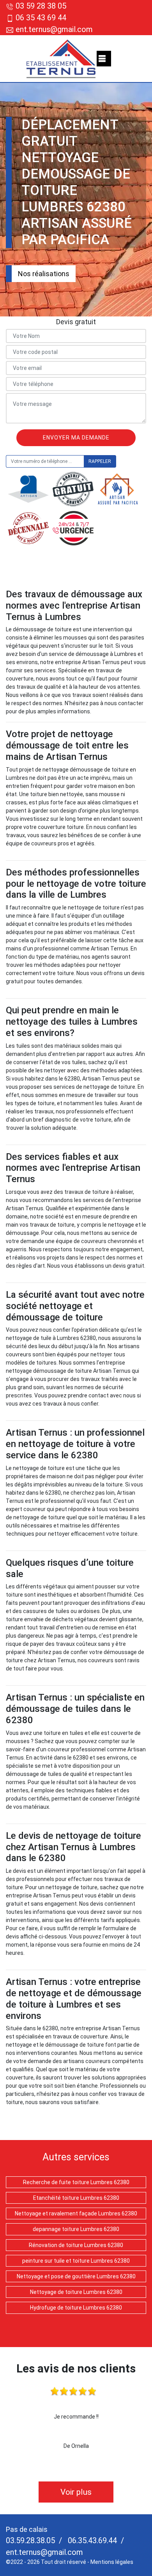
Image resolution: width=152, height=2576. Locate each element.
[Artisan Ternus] (61, 59)
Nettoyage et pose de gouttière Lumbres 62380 (76, 2276)
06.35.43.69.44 (91, 2540)
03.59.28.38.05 (30, 2540)
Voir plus (76, 2492)
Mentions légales (112, 2562)
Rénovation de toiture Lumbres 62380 (76, 2245)
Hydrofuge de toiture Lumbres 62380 (76, 2308)
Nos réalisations (44, 274)
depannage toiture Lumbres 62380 (76, 2229)
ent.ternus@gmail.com (53, 29)
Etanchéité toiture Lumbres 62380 (76, 2198)
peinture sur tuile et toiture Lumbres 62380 (76, 2261)
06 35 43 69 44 (41, 18)
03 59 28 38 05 (41, 6)
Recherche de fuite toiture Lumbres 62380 (76, 2182)
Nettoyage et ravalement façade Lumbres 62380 (76, 2213)
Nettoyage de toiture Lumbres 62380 (76, 2292)
